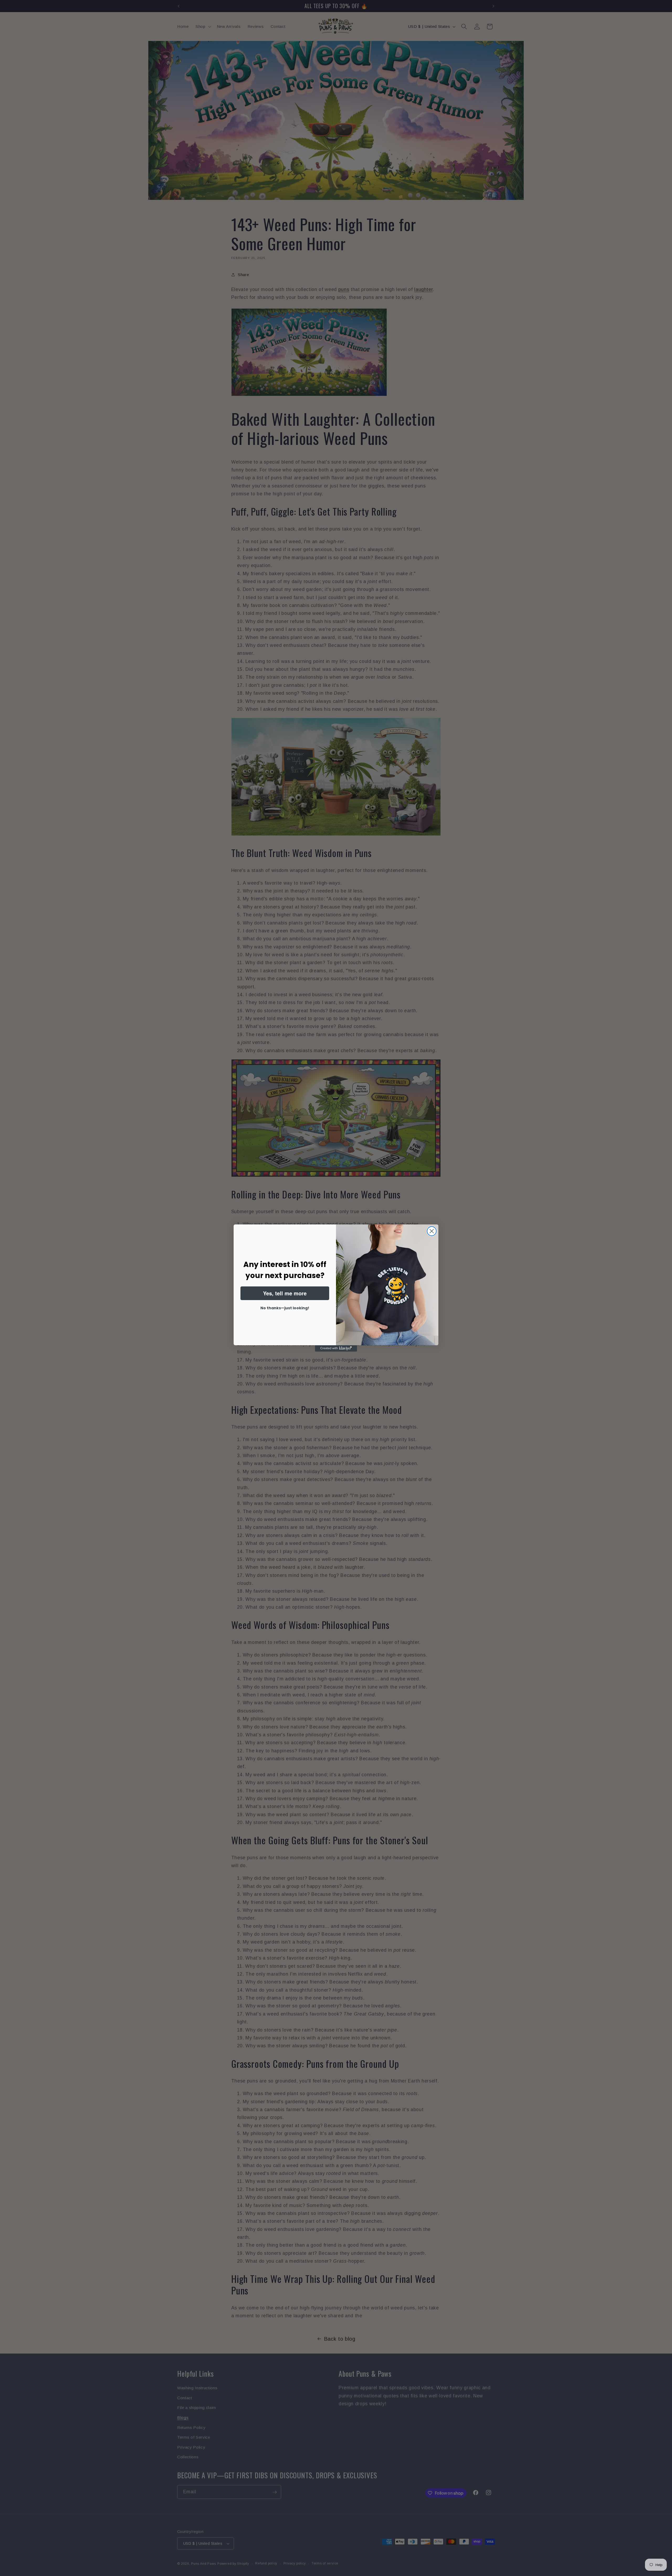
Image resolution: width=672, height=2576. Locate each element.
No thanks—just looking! (285, 1308)
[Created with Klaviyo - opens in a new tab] (336, 1348)
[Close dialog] (432, 1231)
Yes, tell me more (285, 1293)
